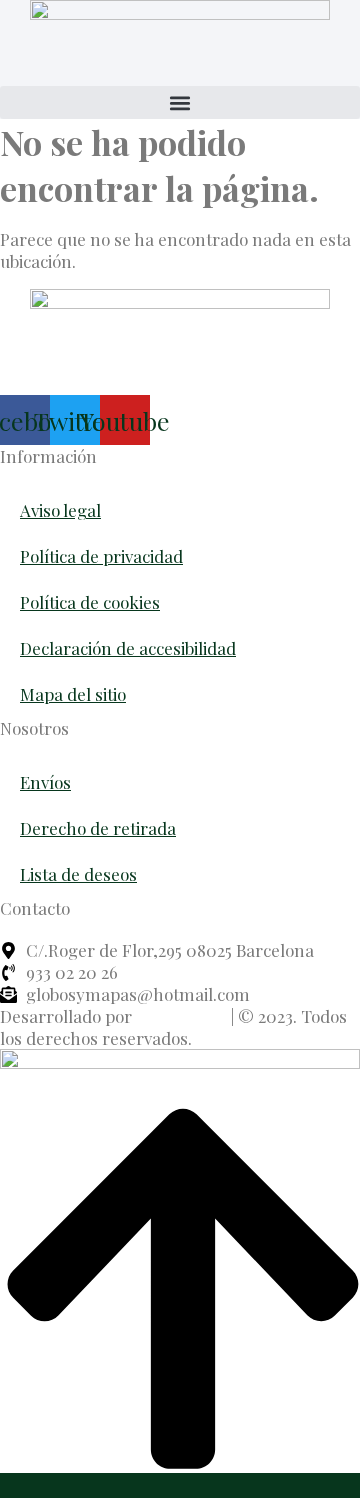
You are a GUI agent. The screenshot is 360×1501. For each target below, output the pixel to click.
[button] (180, 102)
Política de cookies (90, 602)
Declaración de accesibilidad (128, 648)
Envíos (45, 782)
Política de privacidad (101, 556)
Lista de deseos (78, 874)
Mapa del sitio (73, 694)
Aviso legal (60, 510)
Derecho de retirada (98, 828)
